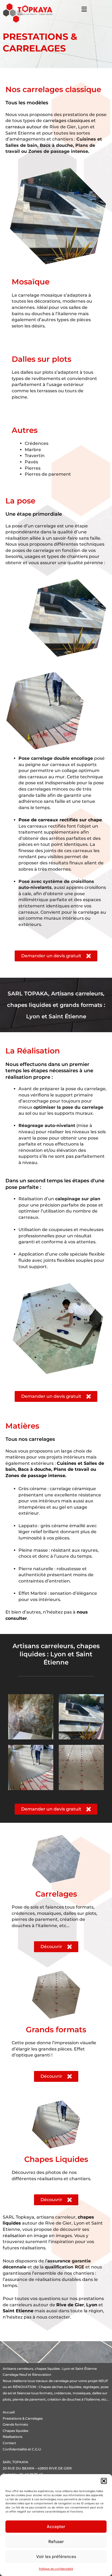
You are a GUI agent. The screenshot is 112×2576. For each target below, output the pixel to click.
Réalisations (13, 2437)
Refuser (56, 2542)
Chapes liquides (15, 2431)
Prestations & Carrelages (23, 2418)
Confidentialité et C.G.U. (22, 2449)
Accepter (56, 2527)
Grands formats (15, 2424)
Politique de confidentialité (56, 2569)
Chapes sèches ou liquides (60, 2387)
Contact (9, 2443)
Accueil (9, 2412)
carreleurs (25, 2369)
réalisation (14, 2236)
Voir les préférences (56, 2557)
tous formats (42, 2393)
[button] (104, 2481)
